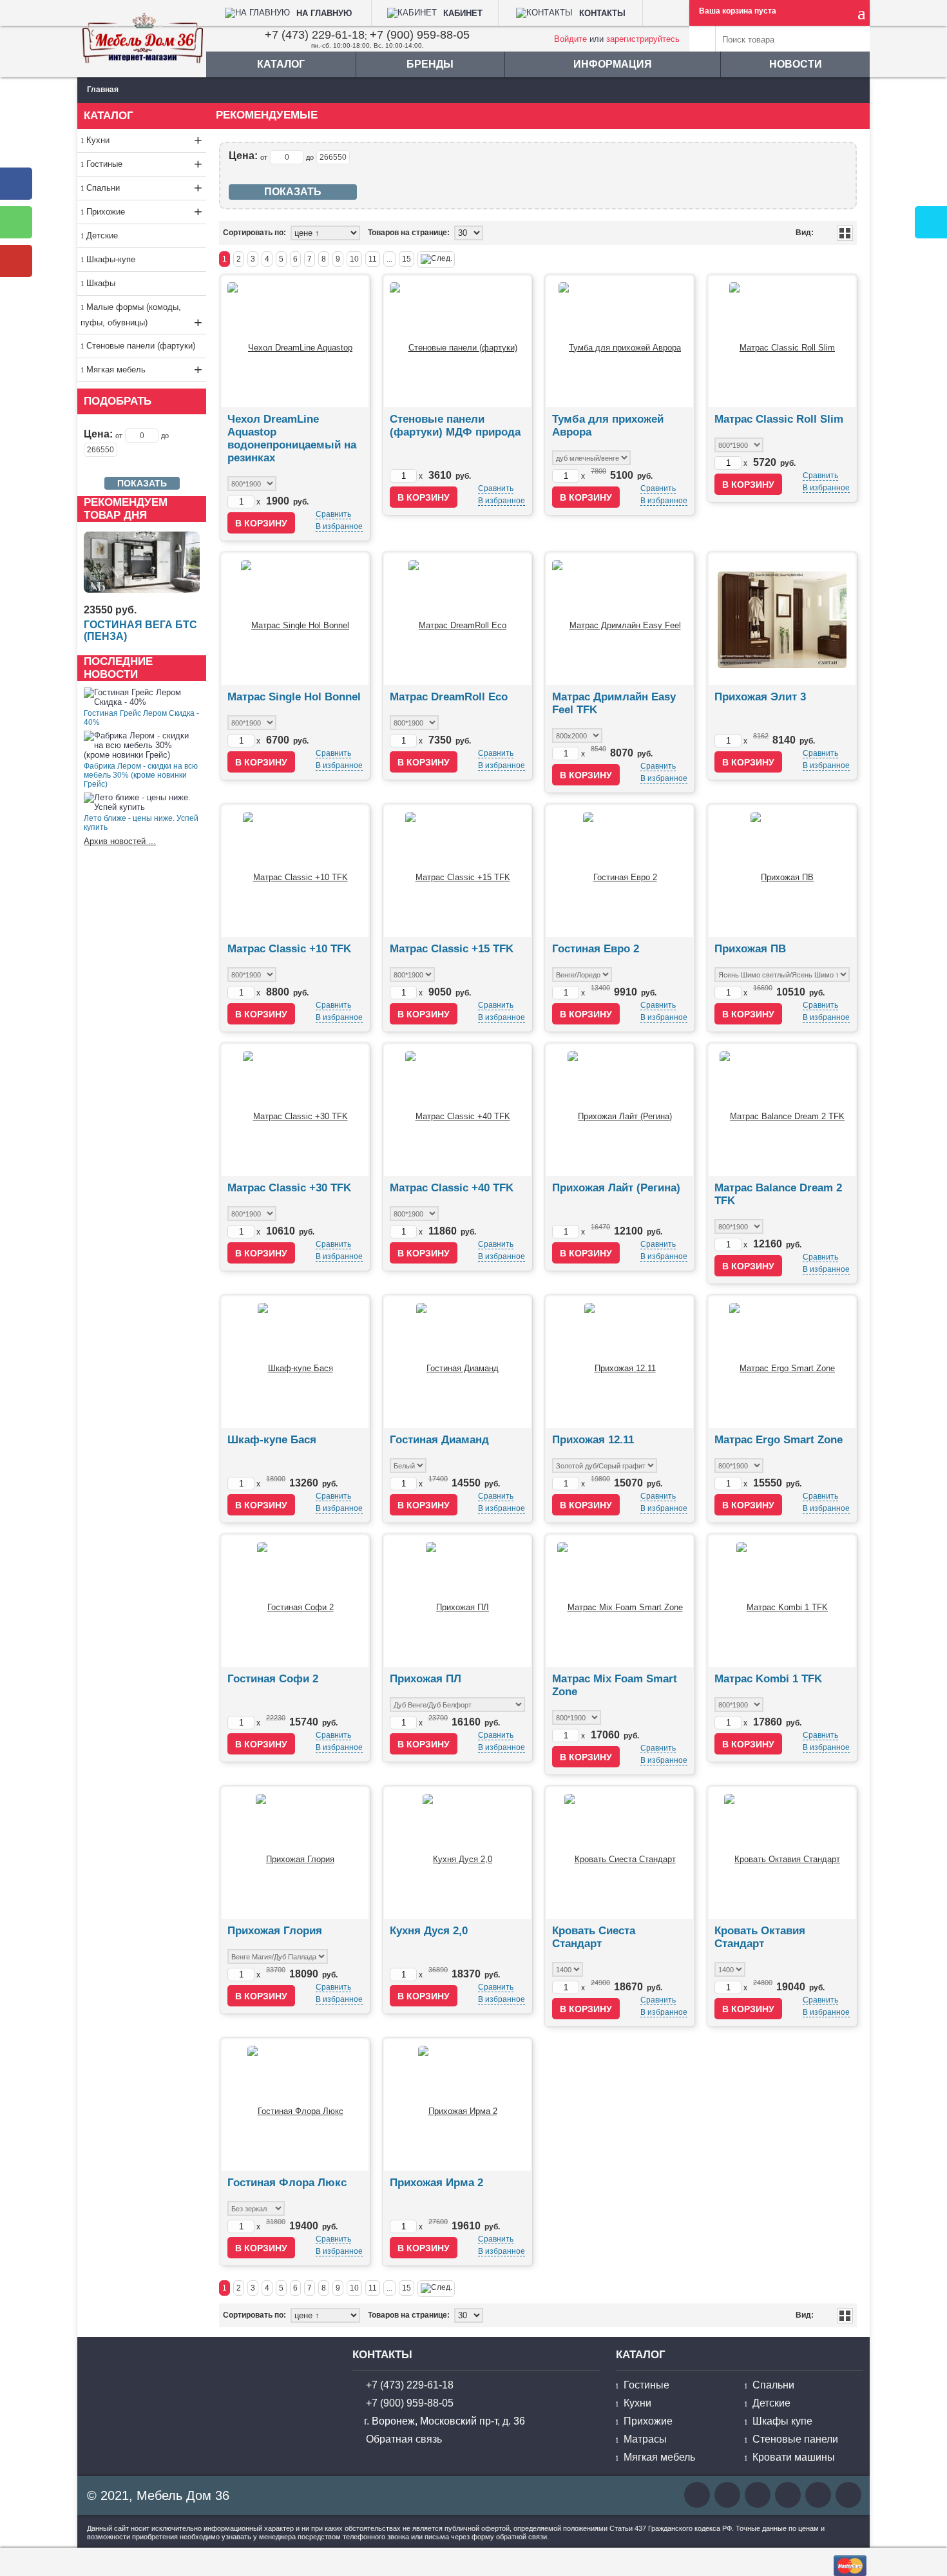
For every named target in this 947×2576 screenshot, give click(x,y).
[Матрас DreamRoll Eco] (457, 619)
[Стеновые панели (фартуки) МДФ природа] (457, 341)
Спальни (144, 188)
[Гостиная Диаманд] (457, 1362)
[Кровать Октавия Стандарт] (782, 1853)
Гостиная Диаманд (439, 1440)
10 (354, 259)
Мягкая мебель (144, 370)
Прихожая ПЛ (426, 1679)
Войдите (570, 39)
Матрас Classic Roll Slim (779, 419)
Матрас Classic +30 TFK (289, 1188)
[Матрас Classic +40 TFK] (458, 1110)
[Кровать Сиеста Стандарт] (620, 1853)
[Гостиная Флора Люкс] (295, 2105)
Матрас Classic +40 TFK (452, 1188)
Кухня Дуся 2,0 (429, 1931)
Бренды (430, 64)
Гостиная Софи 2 (273, 1679)
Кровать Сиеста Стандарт (594, 1937)
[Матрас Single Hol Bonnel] (295, 619)
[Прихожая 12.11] (620, 1362)
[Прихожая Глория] (295, 1853)
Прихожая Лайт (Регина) (616, 1188)
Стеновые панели (795, 2439)
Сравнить (333, 514)
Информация (613, 64)
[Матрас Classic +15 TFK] (458, 871)
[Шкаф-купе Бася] (295, 1362)
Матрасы (645, 2439)
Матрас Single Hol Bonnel (294, 697)
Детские (102, 235)
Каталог (281, 64)
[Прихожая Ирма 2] (458, 2105)
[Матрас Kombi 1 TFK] (782, 1601)
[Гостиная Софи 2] (295, 1601)
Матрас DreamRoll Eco (449, 697)
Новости (796, 64)
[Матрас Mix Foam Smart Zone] (620, 1601)
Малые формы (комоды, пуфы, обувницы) (141, 316)
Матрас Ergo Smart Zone (779, 1440)
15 (407, 259)
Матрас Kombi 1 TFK (768, 1679)
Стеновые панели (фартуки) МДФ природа (455, 426)
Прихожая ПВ (750, 949)
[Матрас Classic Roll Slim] (782, 341)
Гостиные (144, 164)
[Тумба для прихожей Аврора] (620, 341)
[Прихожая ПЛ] (457, 1601)
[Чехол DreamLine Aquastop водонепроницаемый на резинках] (295, 341)
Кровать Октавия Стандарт (760, 1937)
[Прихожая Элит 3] (782, 619)
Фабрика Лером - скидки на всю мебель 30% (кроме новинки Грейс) (141, 775)
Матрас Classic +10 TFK (289, 949)
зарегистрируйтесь (643, 39)
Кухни (144, 140)
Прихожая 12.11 (593, 1440)
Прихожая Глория (275, 1931)
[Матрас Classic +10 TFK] (295, 871)
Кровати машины (794, 2457)
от (119, 436)
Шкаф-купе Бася (272, 1440)
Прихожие (144, 212)
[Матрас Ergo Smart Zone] (782, 1362)
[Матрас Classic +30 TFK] (295, 1110)
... (389, 259)
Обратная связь (404, 2439)
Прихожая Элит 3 (760, 697)
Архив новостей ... (120, 841)
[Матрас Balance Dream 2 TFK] (782, 1110)
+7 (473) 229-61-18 (315, 35)
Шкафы (101, 283)
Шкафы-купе (111, 259)
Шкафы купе (782, 2421)
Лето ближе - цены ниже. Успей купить (141, 823)
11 (373, 259)
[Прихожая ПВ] (782, 871)
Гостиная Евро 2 (596, 949)
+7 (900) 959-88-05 (420, 35)
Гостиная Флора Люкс (287, 2183)
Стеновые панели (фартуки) (141, 346)
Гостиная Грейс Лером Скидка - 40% (141, 718)
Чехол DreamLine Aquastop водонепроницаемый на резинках (292, 438)
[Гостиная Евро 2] (620, 871)
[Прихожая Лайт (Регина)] (620, 1110)
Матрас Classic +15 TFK (452, 949)
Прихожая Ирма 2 (436, 2183)
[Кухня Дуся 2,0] (457, 1853)
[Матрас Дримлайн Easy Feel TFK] (620, 619)
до (165, 436)
